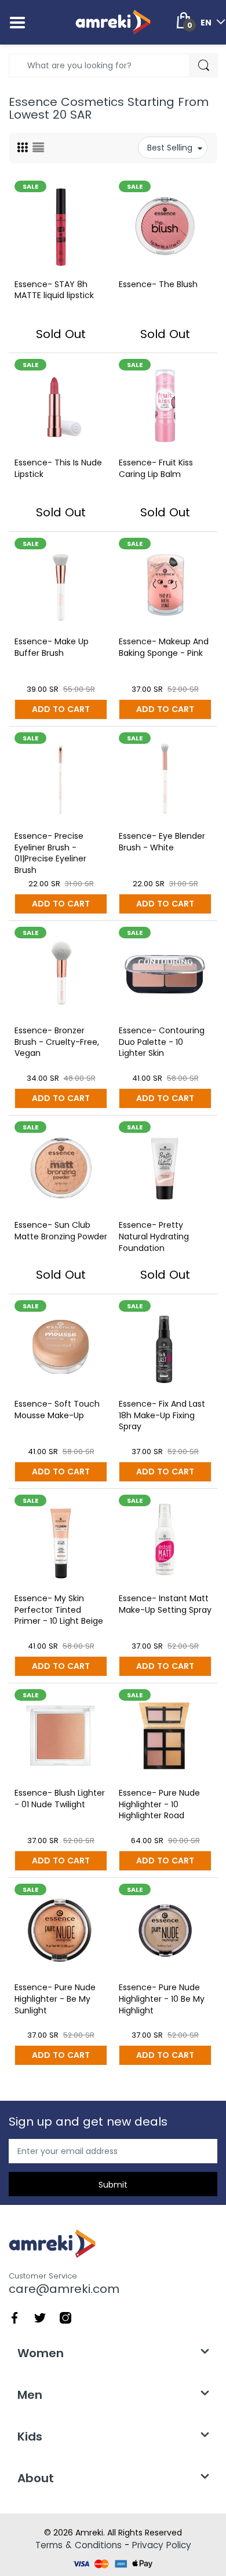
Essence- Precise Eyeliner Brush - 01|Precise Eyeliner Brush (50, 853)
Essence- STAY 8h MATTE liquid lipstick (54, 290)
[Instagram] (65, 2317)
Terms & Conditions (79, 2545)
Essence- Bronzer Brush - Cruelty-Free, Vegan (57, 1042)
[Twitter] (40, 2317)
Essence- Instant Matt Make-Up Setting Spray (165, 1604)
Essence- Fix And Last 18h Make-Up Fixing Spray (162, 1415)
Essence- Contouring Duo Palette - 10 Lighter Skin (162, 1042)
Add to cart (61, 709)
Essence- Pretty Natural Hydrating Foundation (154, 1236)
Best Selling (170, 148)
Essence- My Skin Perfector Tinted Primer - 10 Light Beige (59, 1610)
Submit (113, 2185)
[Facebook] (14, 2317)
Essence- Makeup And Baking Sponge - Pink (164, 647)
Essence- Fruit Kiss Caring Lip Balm (156, 468)
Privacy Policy (162, 2545)
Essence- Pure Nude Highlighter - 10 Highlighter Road (159, 1804)
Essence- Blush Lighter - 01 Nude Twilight (60, 1799)
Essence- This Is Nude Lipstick (58, 468)
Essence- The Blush (158, 284)
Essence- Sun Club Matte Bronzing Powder (61, 1231)
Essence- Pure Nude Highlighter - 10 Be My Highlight (162, 1999)
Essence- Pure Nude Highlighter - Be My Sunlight (55, 1999)
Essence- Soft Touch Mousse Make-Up (57, 1410)
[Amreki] (113, 22)
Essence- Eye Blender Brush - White (162, 842)
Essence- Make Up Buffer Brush (52, 647)
